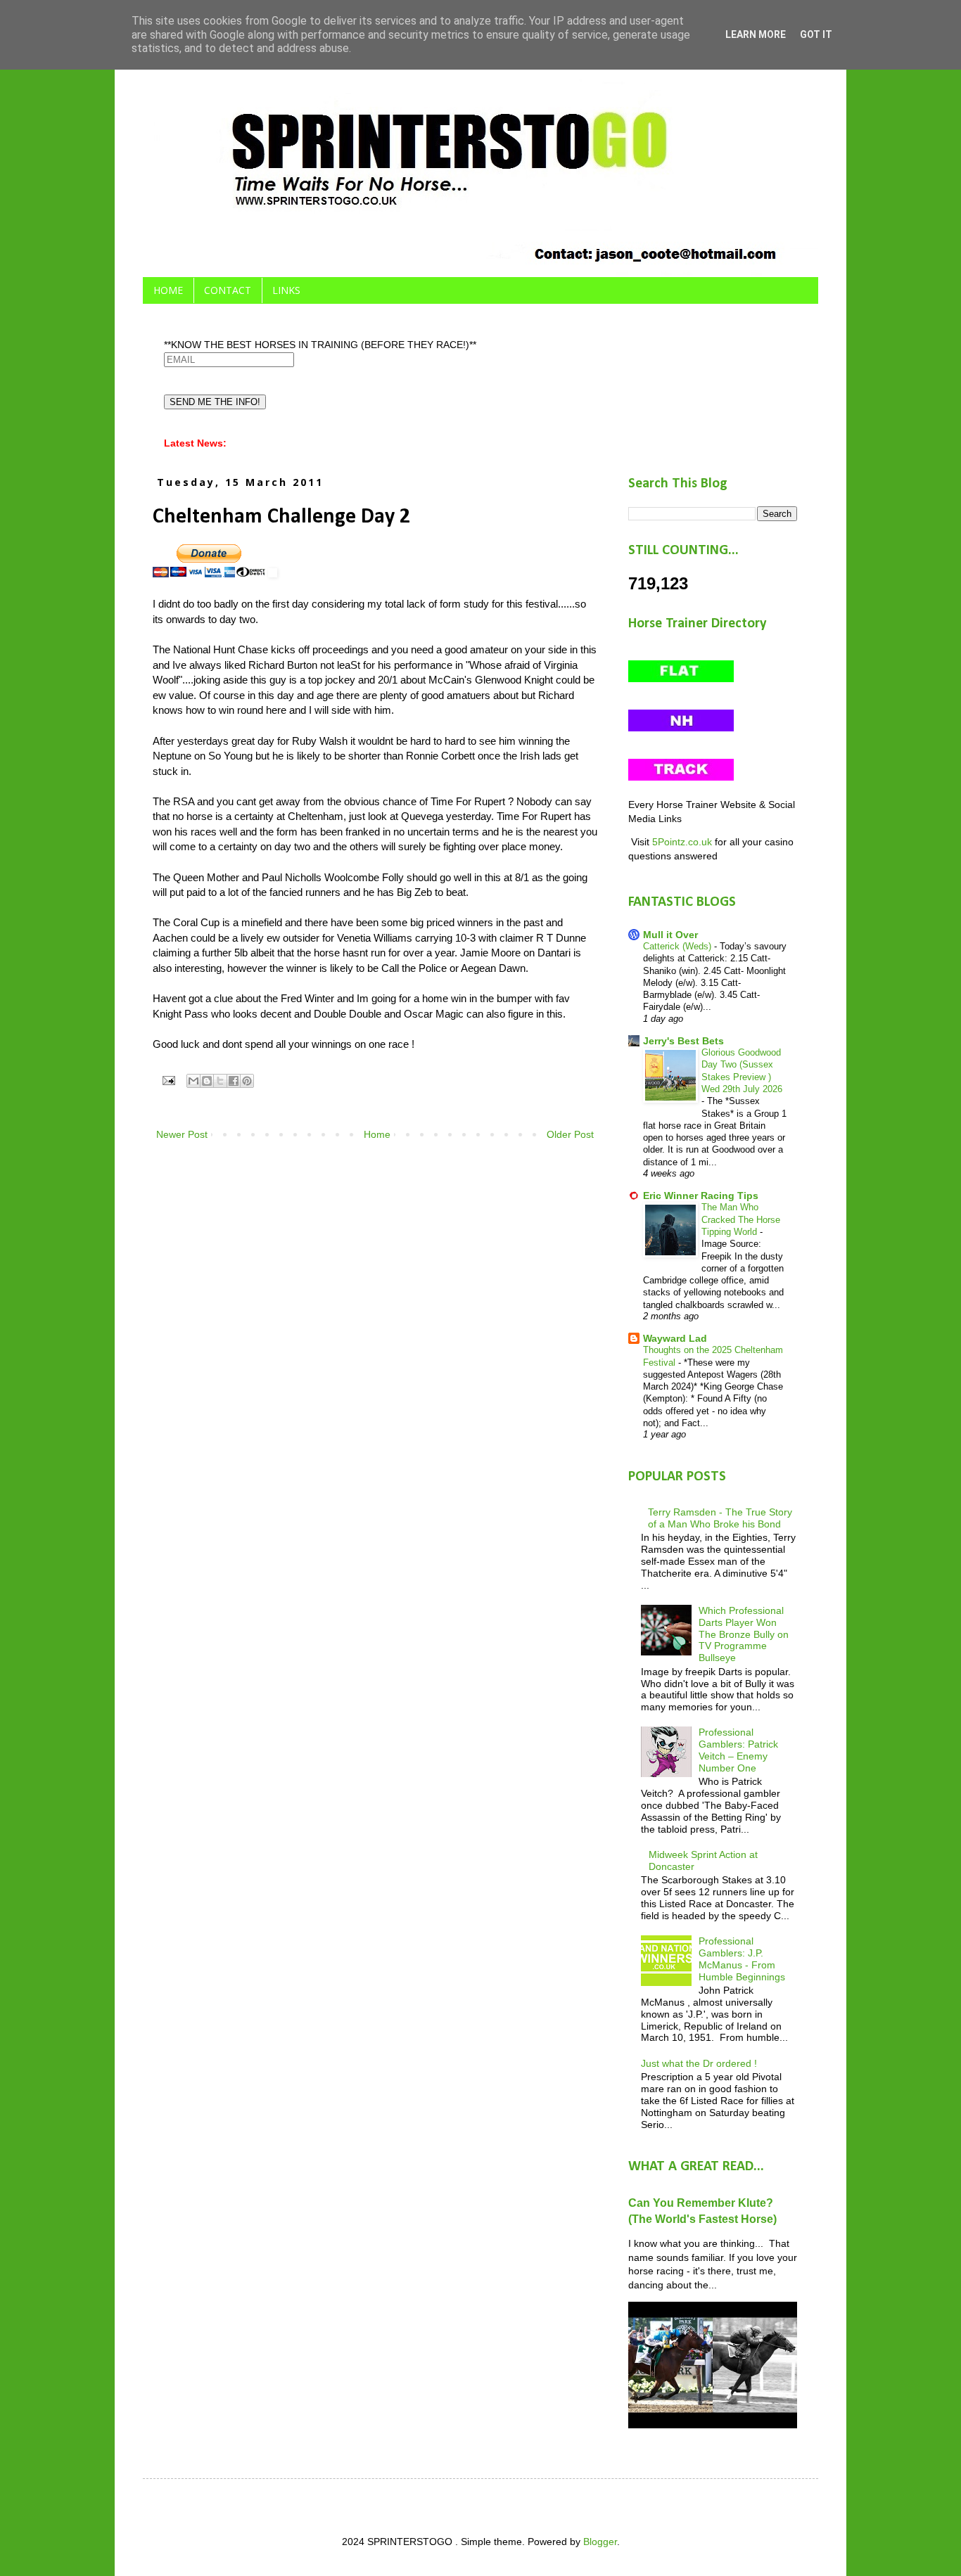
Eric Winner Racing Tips (701, 1196)
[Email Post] (168, 1080)
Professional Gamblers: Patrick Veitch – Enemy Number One (738, 1750)
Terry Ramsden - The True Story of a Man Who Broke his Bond (720, 1518)
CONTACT (228, 290)
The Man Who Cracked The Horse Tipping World (741, 1219)
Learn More (756, 34)
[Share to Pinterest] (247, 1081)
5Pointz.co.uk (682, 842)
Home (377, 1134)
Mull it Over (670, 935)
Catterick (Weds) (679, 946)
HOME (168, 290)
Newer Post (182, 1134)
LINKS (286, 290)
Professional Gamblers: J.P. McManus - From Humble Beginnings (742, 1959)
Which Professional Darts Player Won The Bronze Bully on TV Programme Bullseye (744, 1634)
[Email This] (193, 1081)
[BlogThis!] (207, 1081)
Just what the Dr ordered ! (699, 2063)
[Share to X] (220, 1081)
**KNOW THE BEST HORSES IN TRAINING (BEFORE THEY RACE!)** (320, 345)
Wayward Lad (675, 1338)
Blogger (600, 2542)
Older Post (570, 1134)
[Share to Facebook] (234, 1081)
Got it (816, 34)
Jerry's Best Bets (683, 1041)
